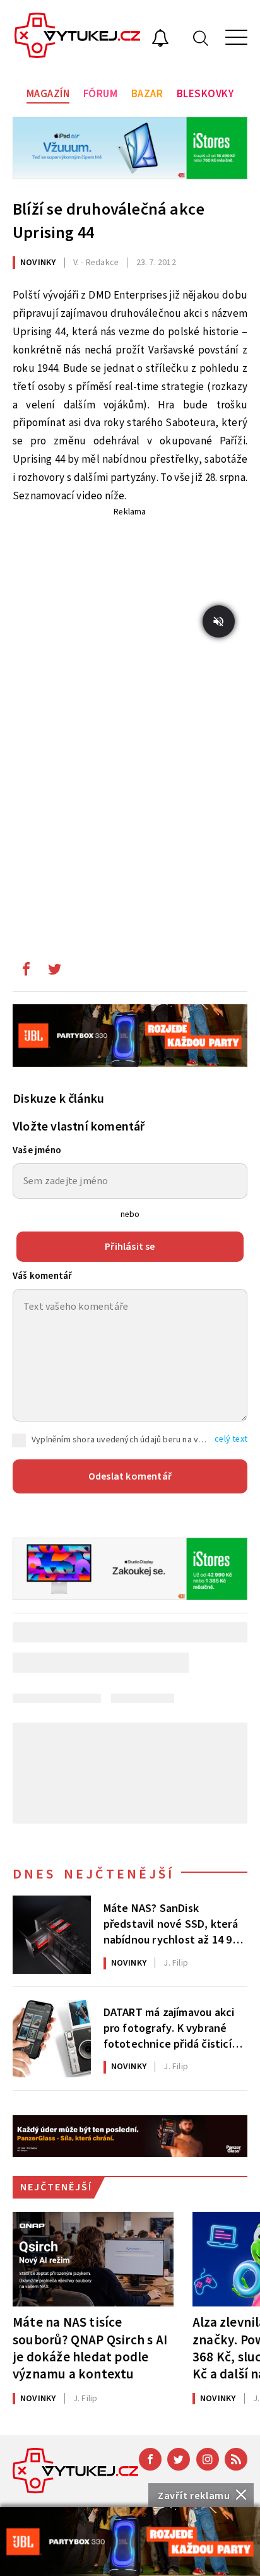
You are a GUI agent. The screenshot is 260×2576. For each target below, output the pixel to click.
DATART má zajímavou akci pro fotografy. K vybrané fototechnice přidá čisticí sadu (169, 2027)
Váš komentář (42, 1276)
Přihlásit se (130, 1247)
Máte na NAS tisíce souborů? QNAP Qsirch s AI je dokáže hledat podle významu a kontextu (90, 2348)
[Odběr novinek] (160, 40)
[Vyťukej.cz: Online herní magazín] (78, 37)
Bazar (147, 94)
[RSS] (236, 2459)
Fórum (101, 94)
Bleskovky (205, 94)
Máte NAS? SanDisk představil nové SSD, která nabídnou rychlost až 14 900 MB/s (174, 1923)
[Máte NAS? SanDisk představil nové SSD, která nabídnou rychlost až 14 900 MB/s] (52, 1935)
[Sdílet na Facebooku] (26, 972)
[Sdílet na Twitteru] (54, 972)
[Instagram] (208, 2459)
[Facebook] (150, 2459)
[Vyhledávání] (201, 38)
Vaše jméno (37, 1150)
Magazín (48, 94)
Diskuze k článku (58, 1099)
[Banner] (130, 2542)
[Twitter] (179, 2459)
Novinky (38, 263)
